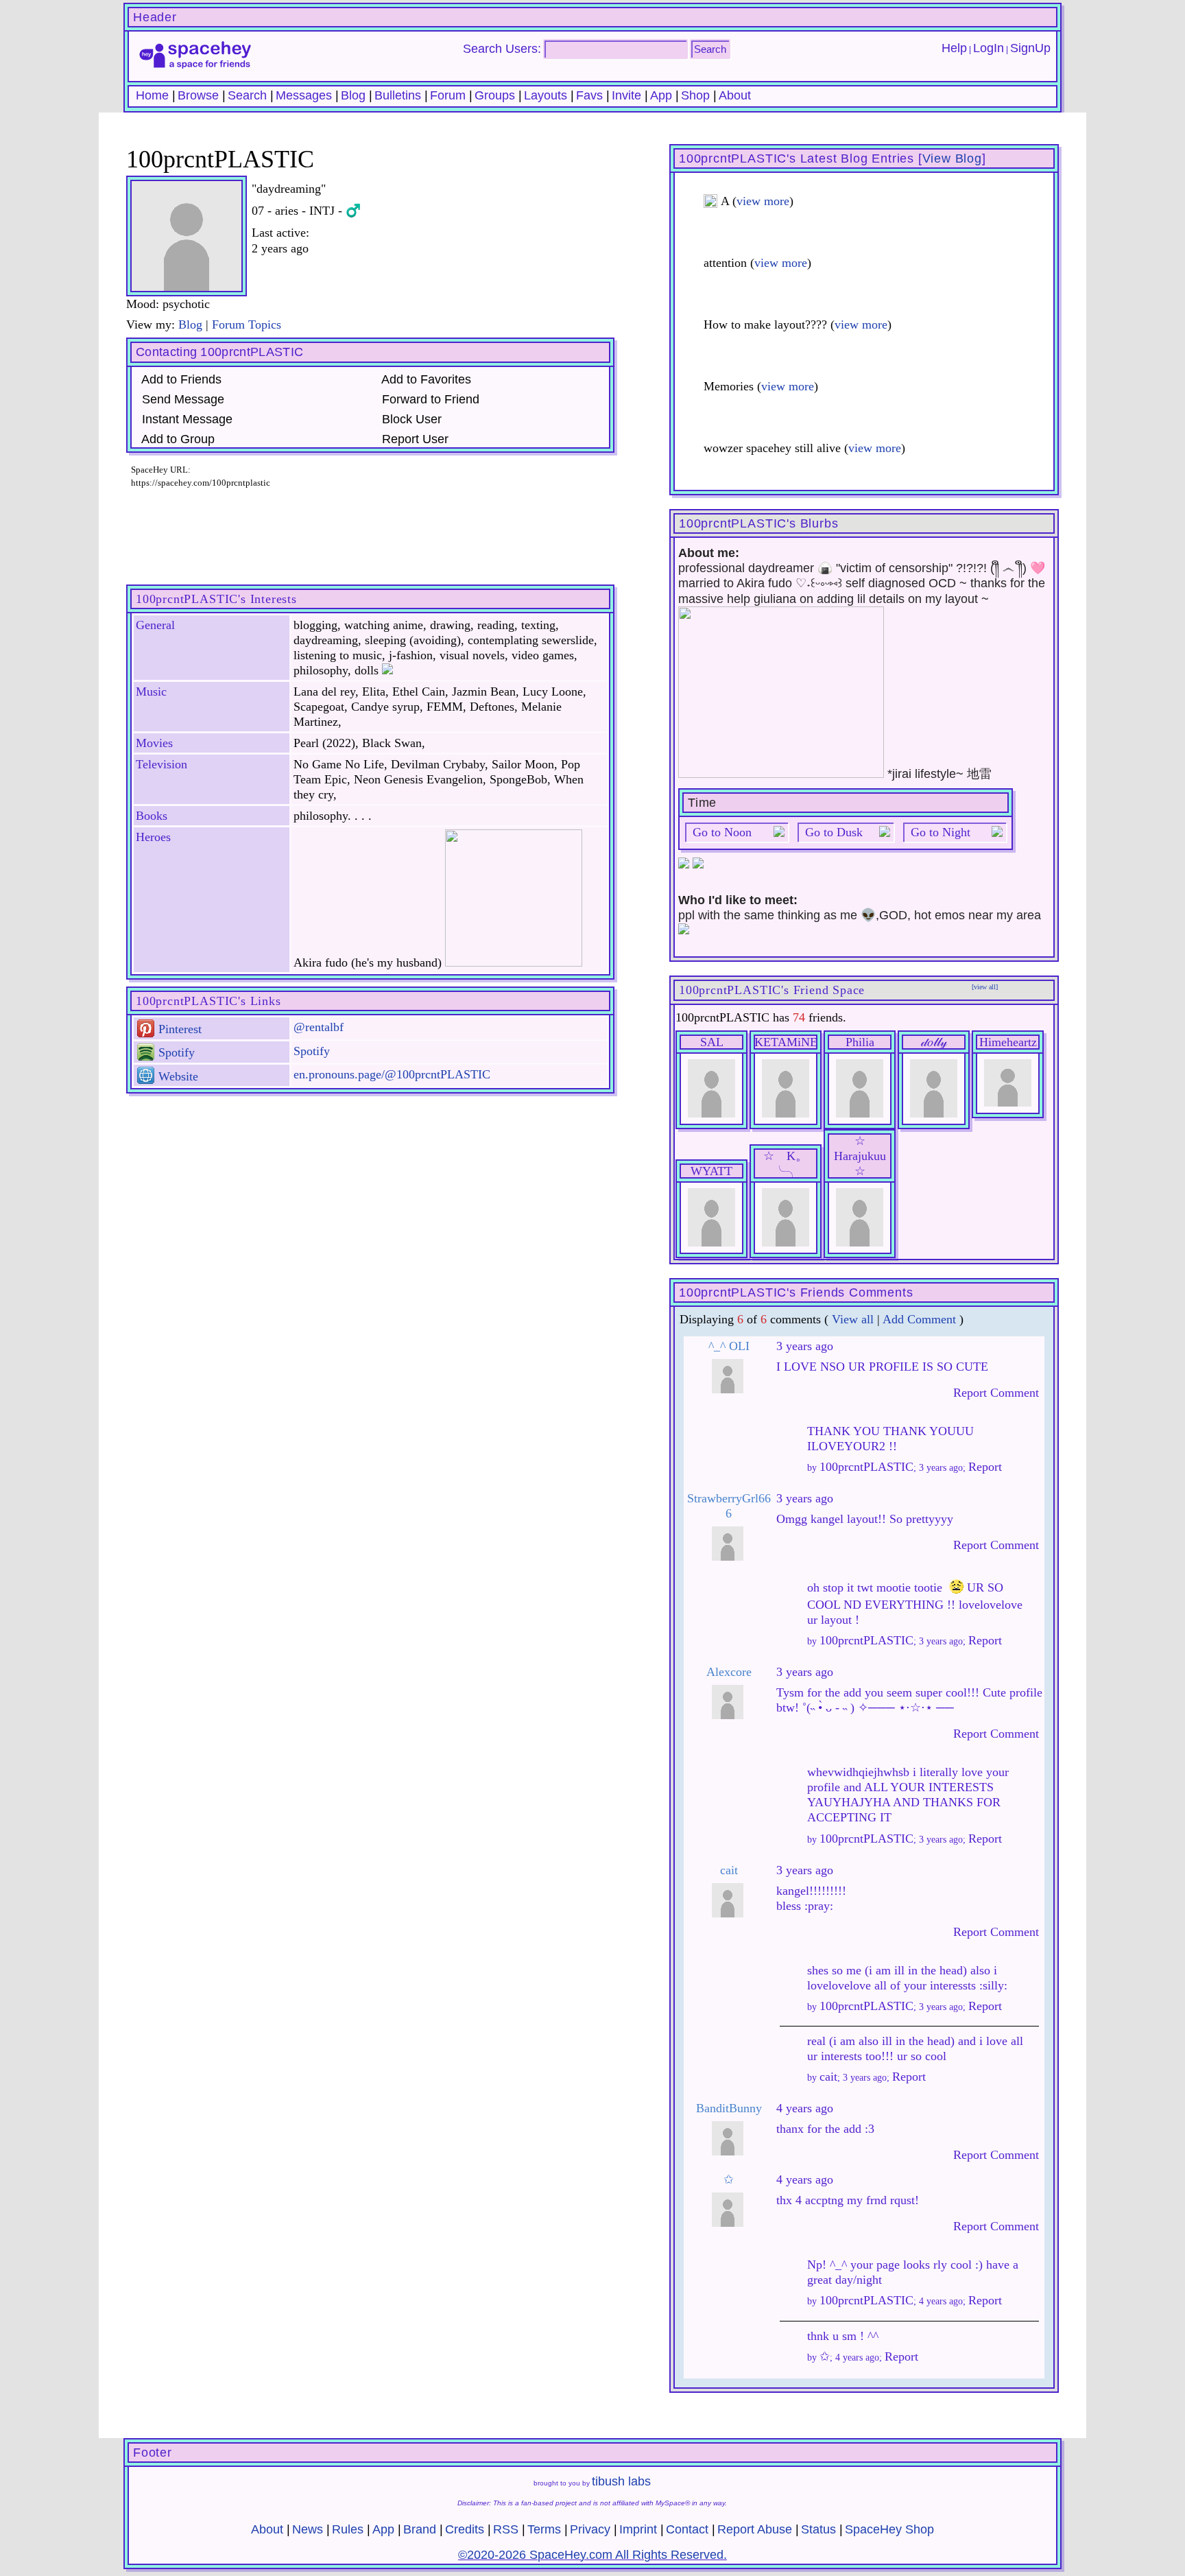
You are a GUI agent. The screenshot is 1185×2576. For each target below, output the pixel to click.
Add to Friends (180, 379)
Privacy (590, 2529)
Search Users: (502, 49)
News (308, 2529)
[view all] (985, 987)
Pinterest (178, 1029)
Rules (348, 2529)
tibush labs (621, 2481)
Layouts (546, 95)
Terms (544, 2529)
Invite (626, 95)
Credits (465, 2529)
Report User (414, 439)
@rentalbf (319, 1027)
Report (985, 1467)
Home (152, 95)
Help (954, 48)
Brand (420, 2529)
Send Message (181, 399)
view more (763, 201)
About (735, 95)
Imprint (638, 2529)
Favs (589, 95)
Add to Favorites (425, 379)
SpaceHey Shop (889, 2529)
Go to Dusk (834, 832)
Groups (495, 95)
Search (710, 49)
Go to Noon (722, 832)
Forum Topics (247, 324)
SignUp (1030, 48)
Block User (410, 419)
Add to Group (177, 439)
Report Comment (994, 1393)
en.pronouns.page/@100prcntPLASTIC (392, 1074)
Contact (687, 2529)
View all (853, 1319)
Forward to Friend (429, 399)
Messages (304, 95)
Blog (353, 95)
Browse (198, 95)
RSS (506, 2529)
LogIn (989, 48)
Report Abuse (755, 2529)
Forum (448, 95)
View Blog (952, 158)
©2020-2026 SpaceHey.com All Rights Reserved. (592, 2555)
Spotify (175, 1052)
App (661, 95)
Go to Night (941, 832)
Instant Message (185, 419)
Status (818, 2529)
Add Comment (919, 1319)
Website (177, 1076)
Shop (695, 95)
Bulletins (398, 95)
